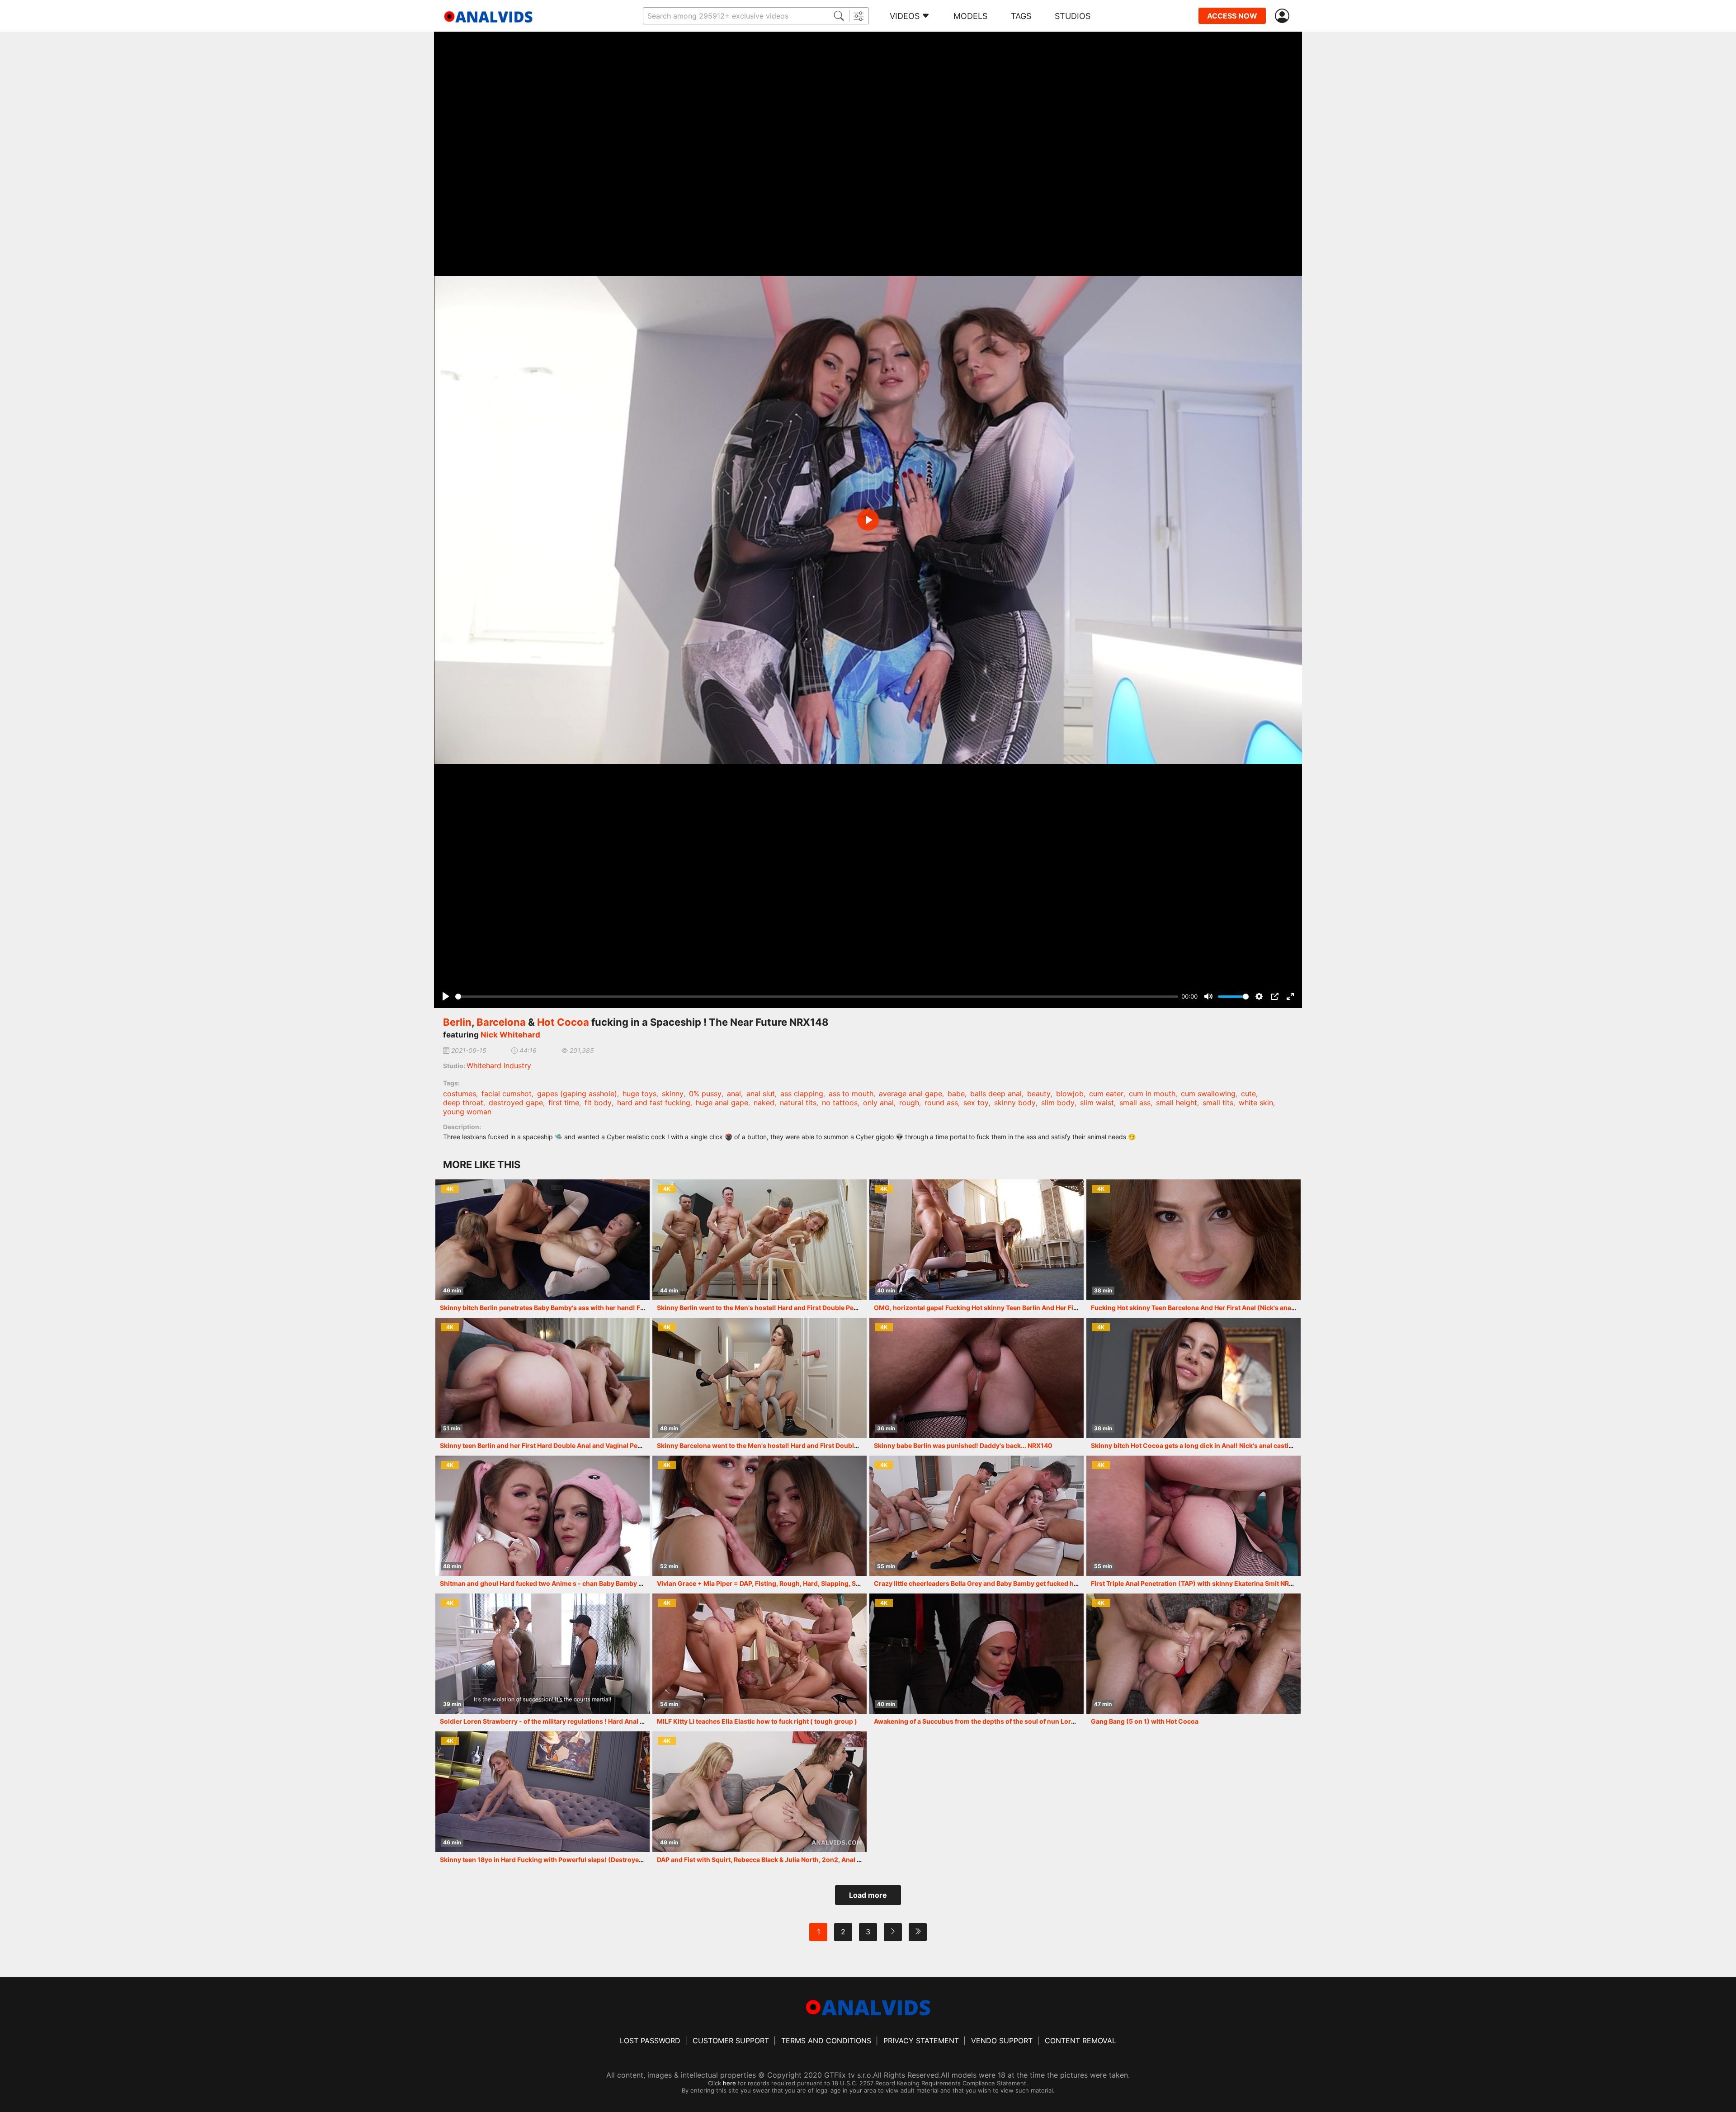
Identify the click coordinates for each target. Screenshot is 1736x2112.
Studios (1073, 16)
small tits (1218, 1103)
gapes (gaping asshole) (577, 1094)
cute (1248, 1094)
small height (1177, 1103)
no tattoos (840, 1103)
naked (764, 1103)
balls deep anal (996, 1094)
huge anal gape (722, 1103)
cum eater (1106, 1094)
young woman (467, 1112)
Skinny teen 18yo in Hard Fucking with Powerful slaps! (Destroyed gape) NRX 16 (563, 1860)
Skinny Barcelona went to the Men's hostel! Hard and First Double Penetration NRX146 (789, 1445)
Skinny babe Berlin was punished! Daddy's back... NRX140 (963, 1445)
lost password (650, 2041)
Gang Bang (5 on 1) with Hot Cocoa (1145, 1721)
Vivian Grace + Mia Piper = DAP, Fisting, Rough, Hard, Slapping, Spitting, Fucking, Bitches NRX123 (807, 1583)
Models (970, 16)
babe (956, 1094)
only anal (878, 1103)
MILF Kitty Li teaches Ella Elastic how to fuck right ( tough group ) (757, 1721)
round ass (941, 1103)
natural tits (798, 1103)
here (729, 2083)
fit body (598, 1103)
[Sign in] (1284, 16)
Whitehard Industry (499, 1065)
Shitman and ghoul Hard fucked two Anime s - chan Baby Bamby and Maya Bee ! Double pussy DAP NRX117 (603, 1583)
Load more (868, 1895)
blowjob (1070, 1094)
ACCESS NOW (1232, 16)
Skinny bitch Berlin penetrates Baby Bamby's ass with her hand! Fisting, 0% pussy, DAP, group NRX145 (597, 1308)
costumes (460, 1094)
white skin (1256, 1103)
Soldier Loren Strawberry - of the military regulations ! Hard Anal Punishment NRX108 (572, 1721)
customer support (731, 2041)
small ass (1135, 1103)
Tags (1021, 16)
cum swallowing (1208, 1094)
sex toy (976, 1103)
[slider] (817, 997)
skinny (673, 1094)
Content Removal (1080, 2041)
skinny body (1015, 1103)
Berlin (457, 1022)
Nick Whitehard (510, 1035)
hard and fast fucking (654, 1103)
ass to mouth (851, 1094)
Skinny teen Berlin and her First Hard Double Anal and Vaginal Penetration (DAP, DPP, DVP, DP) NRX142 (597, 1445)
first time (564, 1103)
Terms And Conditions (826, 2041)
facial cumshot (507, 1094)
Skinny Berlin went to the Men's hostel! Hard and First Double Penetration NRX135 (782, 1308)
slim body (1058, 1103)
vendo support (1002, 2041)
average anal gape (910, 1094)
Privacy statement (921, 2041)
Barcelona (501, 1022)
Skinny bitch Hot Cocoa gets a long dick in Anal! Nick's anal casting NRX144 (1207, 1445)
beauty (1039, 1094)
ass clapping (802, 1094)
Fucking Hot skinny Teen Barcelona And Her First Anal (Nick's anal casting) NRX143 (1218, 1308)
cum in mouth (1152, 1094)
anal (734, 1094)
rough (909, 1103)
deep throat (463, 1103)
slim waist (1097, 1103)
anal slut (761, 1094)
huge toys (639, 1094)
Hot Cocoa (563, 1022)
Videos (905, 16)
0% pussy (705, 1094)
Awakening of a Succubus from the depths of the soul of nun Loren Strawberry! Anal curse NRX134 (1026, 1721)
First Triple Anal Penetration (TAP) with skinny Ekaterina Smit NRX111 (1197, 1583)
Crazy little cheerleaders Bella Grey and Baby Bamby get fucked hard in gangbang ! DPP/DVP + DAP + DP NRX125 (1046, 1583)
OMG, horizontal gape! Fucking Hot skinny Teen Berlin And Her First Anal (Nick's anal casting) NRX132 (1031, 1308)
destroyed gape (516, 1103)
